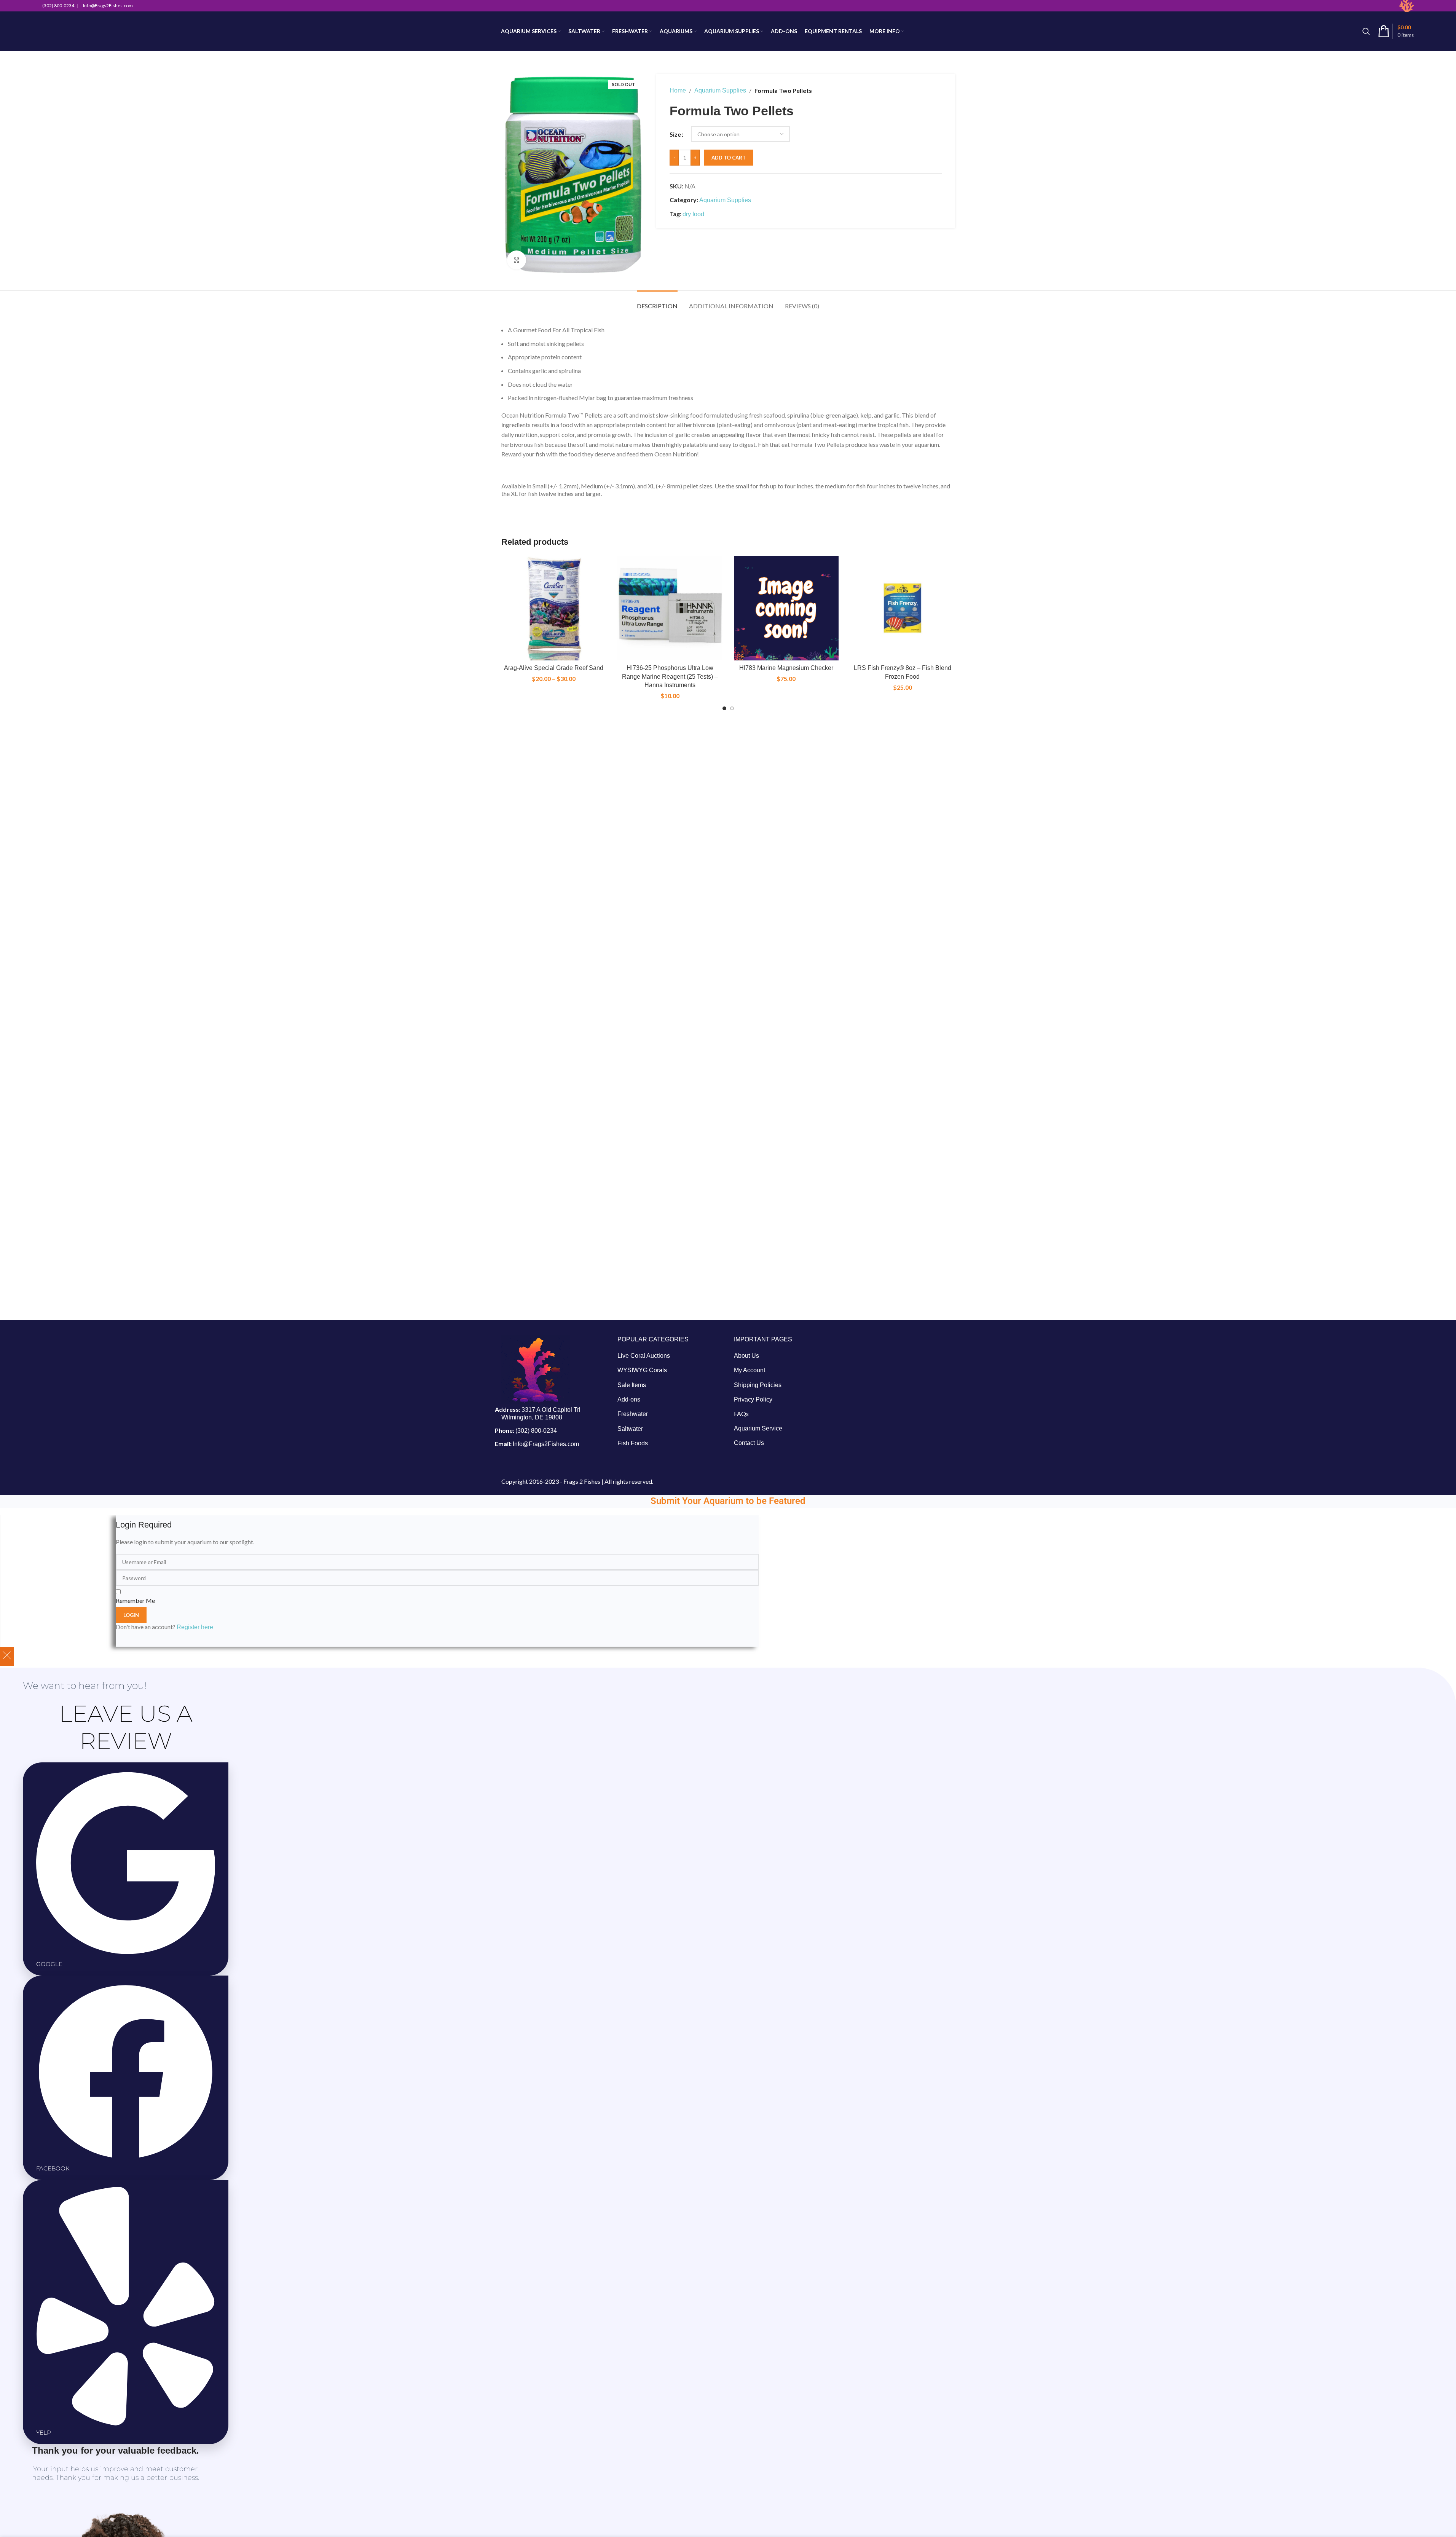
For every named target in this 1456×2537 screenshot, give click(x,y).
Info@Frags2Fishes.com (546, 1444)
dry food (693, 214)
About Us (746, 1356)
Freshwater (633, 1414)
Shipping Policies (758, 1385)
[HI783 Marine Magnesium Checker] (786, 608)
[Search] (1366, 31)
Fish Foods (633, 1443)
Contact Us (749, 1443)
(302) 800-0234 (536, 1431)
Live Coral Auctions (644, 1356)
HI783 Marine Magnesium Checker (786, 668)
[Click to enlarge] (517, 260)
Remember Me (135, 1600)
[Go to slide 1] (724, 708)
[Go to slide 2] (732, 708)
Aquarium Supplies (720, 90)
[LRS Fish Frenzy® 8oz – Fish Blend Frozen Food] (903, 608)
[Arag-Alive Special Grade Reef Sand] (554, 608)
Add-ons (629, 1399)
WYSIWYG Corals (642, 1370)
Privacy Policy (753, 1399)
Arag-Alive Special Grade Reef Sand (554, 668)
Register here (195, 1627)
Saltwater (630, 1429)
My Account (750, 1370)
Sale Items (632, 1385)
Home (678, 90)
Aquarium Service (758, 1428)
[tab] (657, 302)
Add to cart (729, 158)
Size (675, 134)
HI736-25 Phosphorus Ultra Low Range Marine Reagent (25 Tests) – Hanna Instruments (670, 676)
